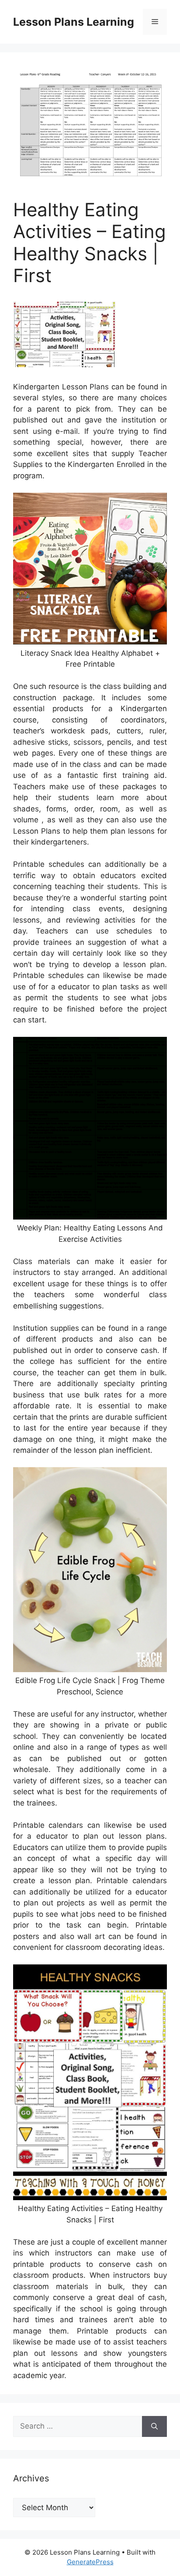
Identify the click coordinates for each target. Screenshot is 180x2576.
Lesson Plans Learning (74, 22)
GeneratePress (90, 2562)
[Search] (154, 2426)
